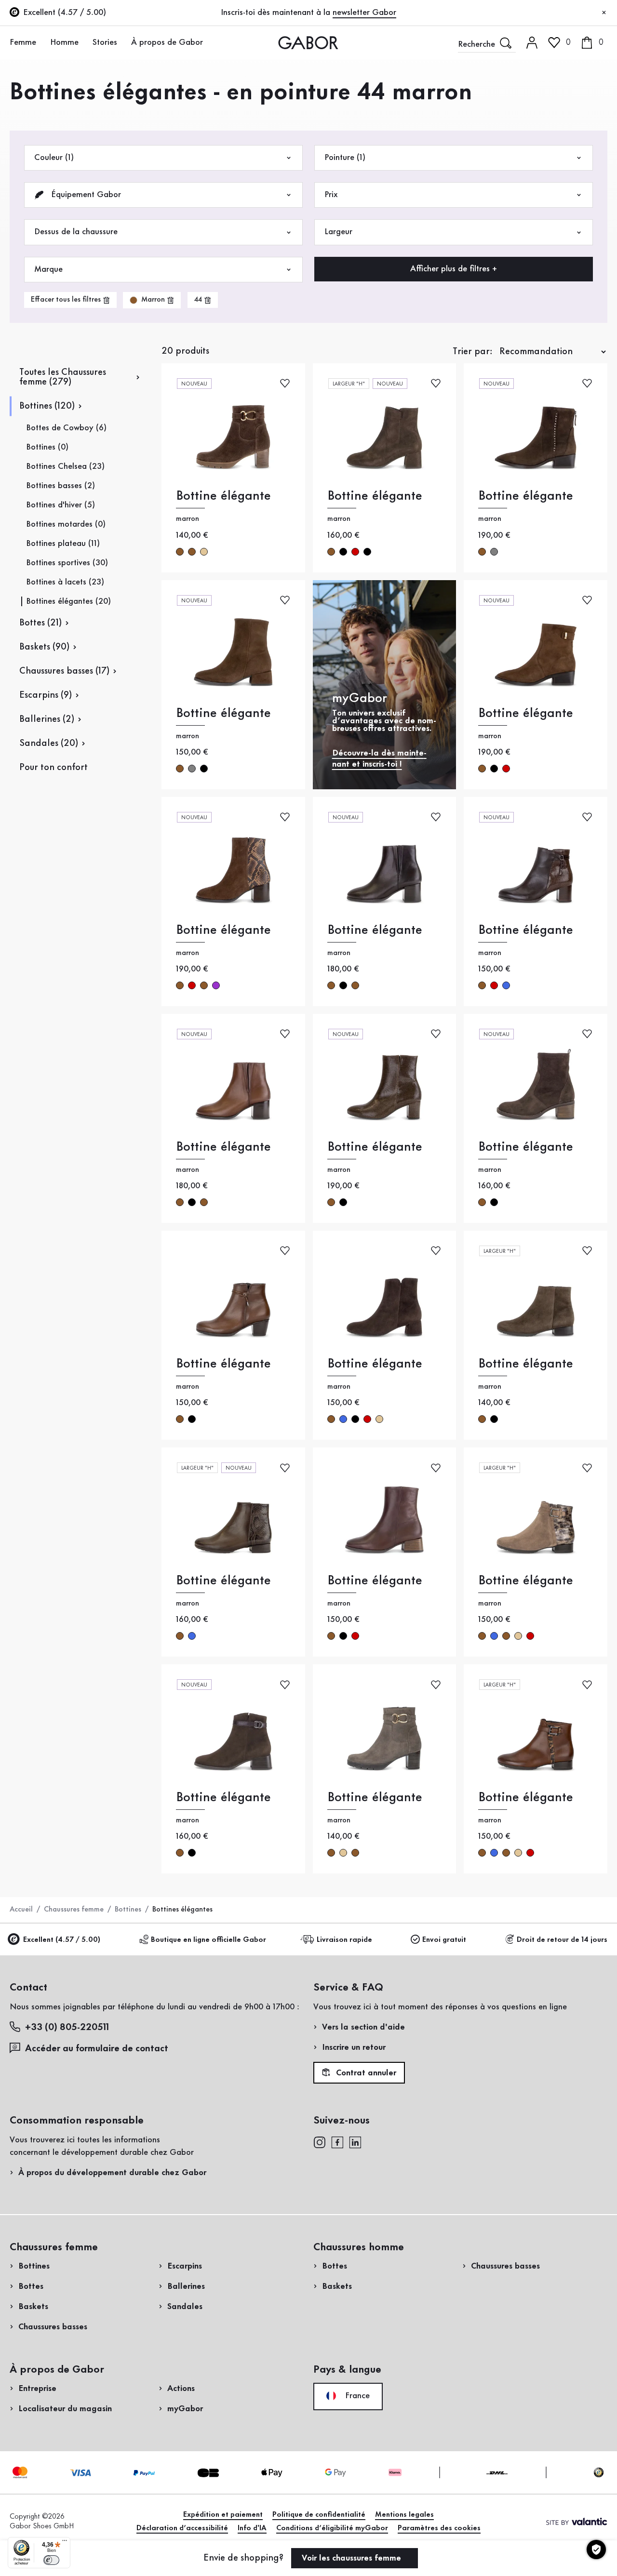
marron (180, 552)
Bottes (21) (40, 623)
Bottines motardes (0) (66, 524)
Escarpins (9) (46, 695)
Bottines (128, 1910)
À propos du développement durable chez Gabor (112, 2173)
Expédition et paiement (223, 2515)
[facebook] (337, 2142)
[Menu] (65, 2543)
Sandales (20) (49, 744)
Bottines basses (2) (60, 486)
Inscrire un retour (354, 2047)
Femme (23, 42)
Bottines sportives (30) (67, 563)
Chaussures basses (53, 2327)
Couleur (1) (54, 158)
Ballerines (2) (47, 719)
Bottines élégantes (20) (68, 601)
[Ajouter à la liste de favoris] (285, 383)
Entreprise (37, 2389)
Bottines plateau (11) (63, 544)
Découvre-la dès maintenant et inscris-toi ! (379, 759)
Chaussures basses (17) (64, 671)
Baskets (33, 2307)
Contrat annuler (365, 2073)
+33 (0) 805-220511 (67, 2028)
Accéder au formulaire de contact (97, 2049)
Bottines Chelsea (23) (65, 466)
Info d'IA (252, 2528)
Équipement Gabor (85, 195)
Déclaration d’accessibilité (182, 2528)
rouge (355, 552)
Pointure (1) (345, 158)
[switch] (51, 2560)
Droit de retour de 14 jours (562, 1940)
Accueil (21, 1910)
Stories (105, 42)
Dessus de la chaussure (76, 232)
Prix (331, 195)
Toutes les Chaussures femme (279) (63, 377)
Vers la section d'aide (363, 2027)
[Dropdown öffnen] (41, 42)
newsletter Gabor (364, 13)
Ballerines (186, 2286)
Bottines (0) (47, 447)
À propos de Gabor (167, 42)
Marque (48, 269)
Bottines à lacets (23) (65, 582)
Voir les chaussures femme (353, 2558)
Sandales (185, 2307)
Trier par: (473, 352)
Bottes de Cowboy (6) (66, 428)
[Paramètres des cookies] (596, 2549)
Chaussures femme (74, 1910)
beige (204, 552)
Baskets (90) (44, 647)
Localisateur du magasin (65, 2409)
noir (343, 552)
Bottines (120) (47, 406)
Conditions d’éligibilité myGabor (332, 2528)
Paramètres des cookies (439, 2528)
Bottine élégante (223, 496)
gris (494, 552)
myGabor (185, 2409)
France (356, 2396)
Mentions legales (404, 2515)
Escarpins (185, 2266)
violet (216, 985)
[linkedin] (355, 2142)
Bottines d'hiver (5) (60, 505)
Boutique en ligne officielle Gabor (208, 1940)
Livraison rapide (344, 1940)
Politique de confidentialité (319, 2515)
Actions (181, 2389)
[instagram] (319, 2142)
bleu (506, 985)
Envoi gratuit (444, 1940)
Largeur (338, 232)
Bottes (31, 2286)
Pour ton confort (54, 768)
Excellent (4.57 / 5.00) (62, 1940)
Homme (64, 42)
